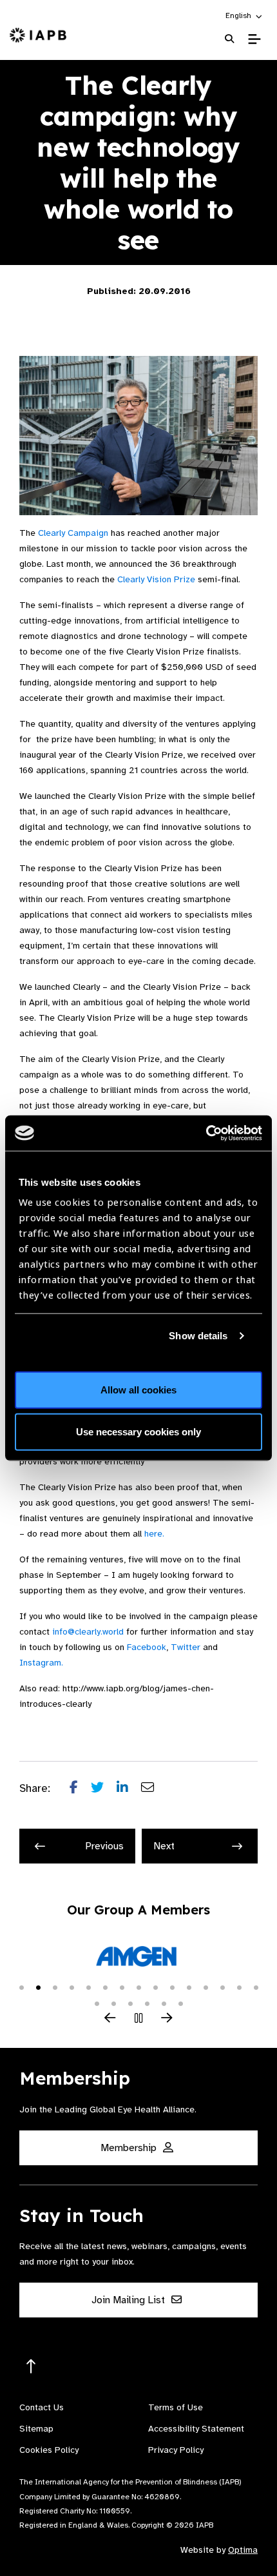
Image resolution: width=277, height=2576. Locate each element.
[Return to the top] (31, 2367)
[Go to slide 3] (55, 1987)
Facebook (147, 1647)
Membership (130, 2148)
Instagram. (41, 1663)
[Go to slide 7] (122, 1987)
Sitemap (36, 2429)
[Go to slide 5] (88, 1987)
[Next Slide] (167, 2019)
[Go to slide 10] (172, 1987)
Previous (104, 1846)
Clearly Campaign (73, 533)
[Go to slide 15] (256, 1987)
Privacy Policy (176, 2450)
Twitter (186, 1647)
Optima (243, 2550)
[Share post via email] (154, 1789)
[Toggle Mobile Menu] (254, 39)
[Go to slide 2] (38, 1987)
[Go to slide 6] (105, 1987)
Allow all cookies (138, 1389)
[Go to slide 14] (239, 1987)
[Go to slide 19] (147, 2003)
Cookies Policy (49, 2450)
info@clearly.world (88, 1632)
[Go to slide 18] (130, 2003)
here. (154, 1534)
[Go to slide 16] (97, 2003)
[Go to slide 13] (222, 1987)
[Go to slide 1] (21, 1987)
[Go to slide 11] (189, 1987)
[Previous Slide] (110, 2019)
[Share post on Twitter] (104, 1789)
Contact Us (42, 2407)
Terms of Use (176, 2407)
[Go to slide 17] (113, 2003)
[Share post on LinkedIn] (129, 1789)
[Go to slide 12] (205, 1987)
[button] (244, 15)
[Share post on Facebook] (80, 1789)
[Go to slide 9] (155, 1987)
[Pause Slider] (138, 2019)
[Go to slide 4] (72, 1987)
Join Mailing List (129, 2300)
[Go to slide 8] (138, 1987)
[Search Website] (229, 39)
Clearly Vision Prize (156, 579)
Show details (198, 1336)
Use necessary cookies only (138, 1432)
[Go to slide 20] (164, 2003)
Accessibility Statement (196, 2429)
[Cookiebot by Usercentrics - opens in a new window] (206, 1133)
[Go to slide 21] (180, 2003)
